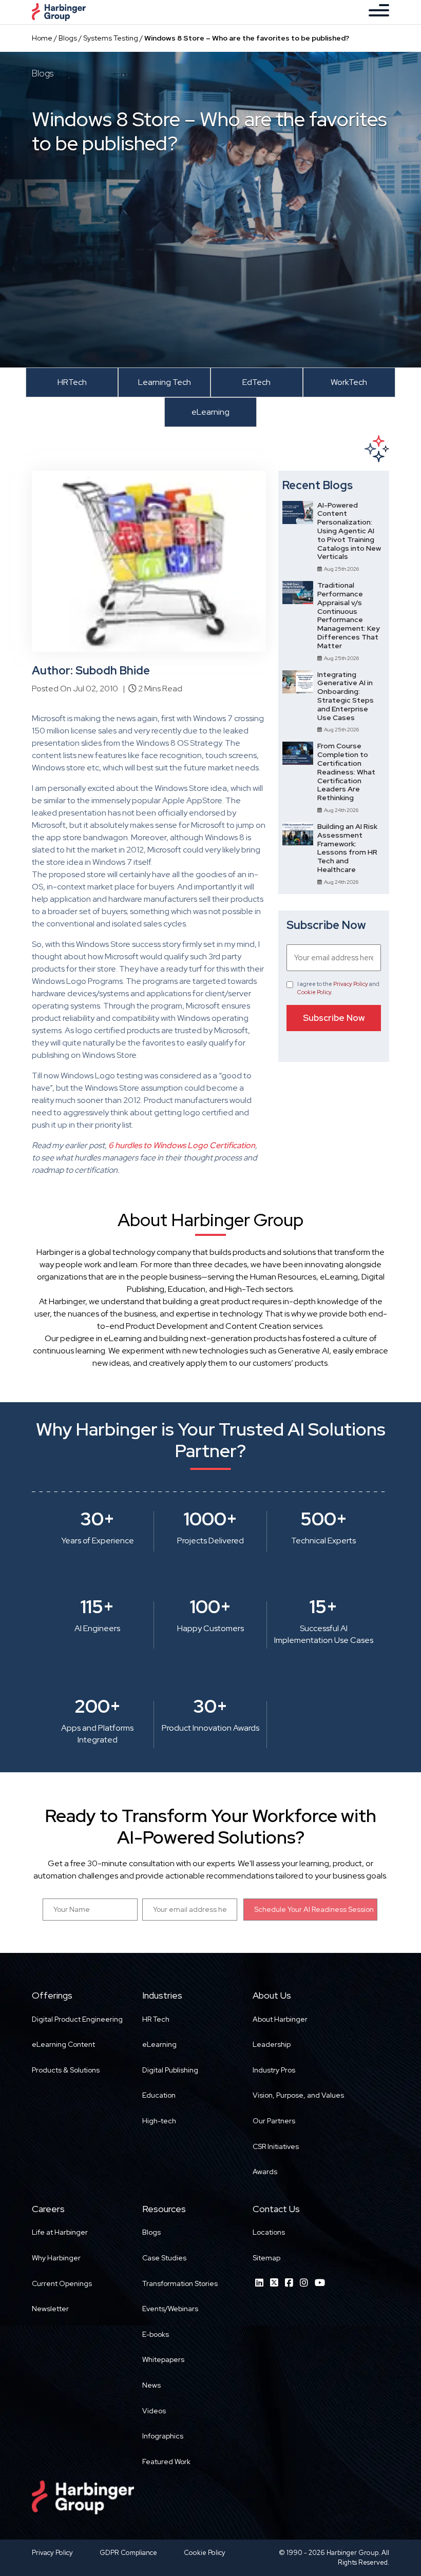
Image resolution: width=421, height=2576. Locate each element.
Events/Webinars (170, 2309)
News (151, 2385)
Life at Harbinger (60, 2232)
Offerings (52, 1995)
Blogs (68, 38)
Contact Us (276, 2209)
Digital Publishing (170, 2070)
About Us (272, 1995)
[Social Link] (259, 2283)
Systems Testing (111, 38)
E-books (156, 2334)
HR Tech (156, 2019)
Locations (269, 2232)
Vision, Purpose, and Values (298, 2095)
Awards (265, 2172)
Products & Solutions (66, 2070)
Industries (162, 1995)
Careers (48, 2209)
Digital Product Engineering (77, 2019)
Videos (154, 2411)
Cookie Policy (314, 992)
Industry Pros (274, 2070)
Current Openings (62, 2283)
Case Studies (164, 2258)
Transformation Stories (180, 2283)
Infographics (163, 2436)
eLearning (159, 2044)
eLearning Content (63, 2044)
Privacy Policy (351, 984)
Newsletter (50, 2309)
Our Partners (274, 2121)
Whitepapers (163, 2359)
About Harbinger (280, 2019)
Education (159, 2095)
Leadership (272, 2044)
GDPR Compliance (128, 2553)
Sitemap (266, 2258)
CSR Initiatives (276, 2146)
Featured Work (166, 2462)
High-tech (159, 2121)
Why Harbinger (56, 2258)
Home (42, 38)
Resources (164, 2209)
